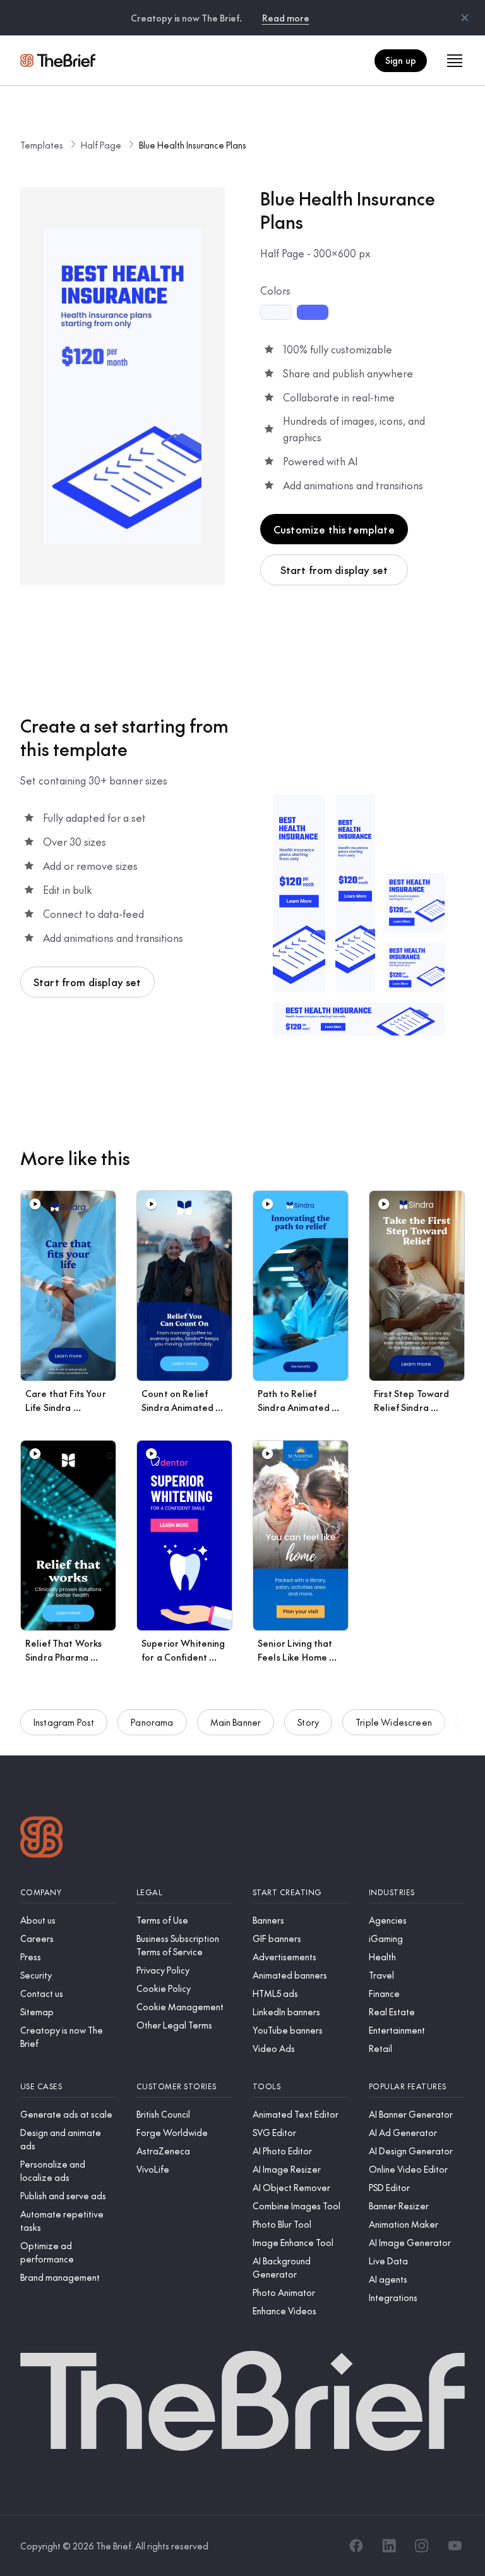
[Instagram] (422, 2546)
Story (308, 1722)
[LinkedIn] (389, 2546)
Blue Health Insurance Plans (193, 145)
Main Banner (236, 1722)
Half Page (101, 145)
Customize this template (334, 529)
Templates (42, 145)
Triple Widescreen (394, 1722)
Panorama (152, 1722)
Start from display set (334, 570)
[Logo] (42, 1839)
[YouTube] (455, 2546)
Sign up (401, 60)
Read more (286, 18)
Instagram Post (64, 1722)
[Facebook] (356, 2546)
